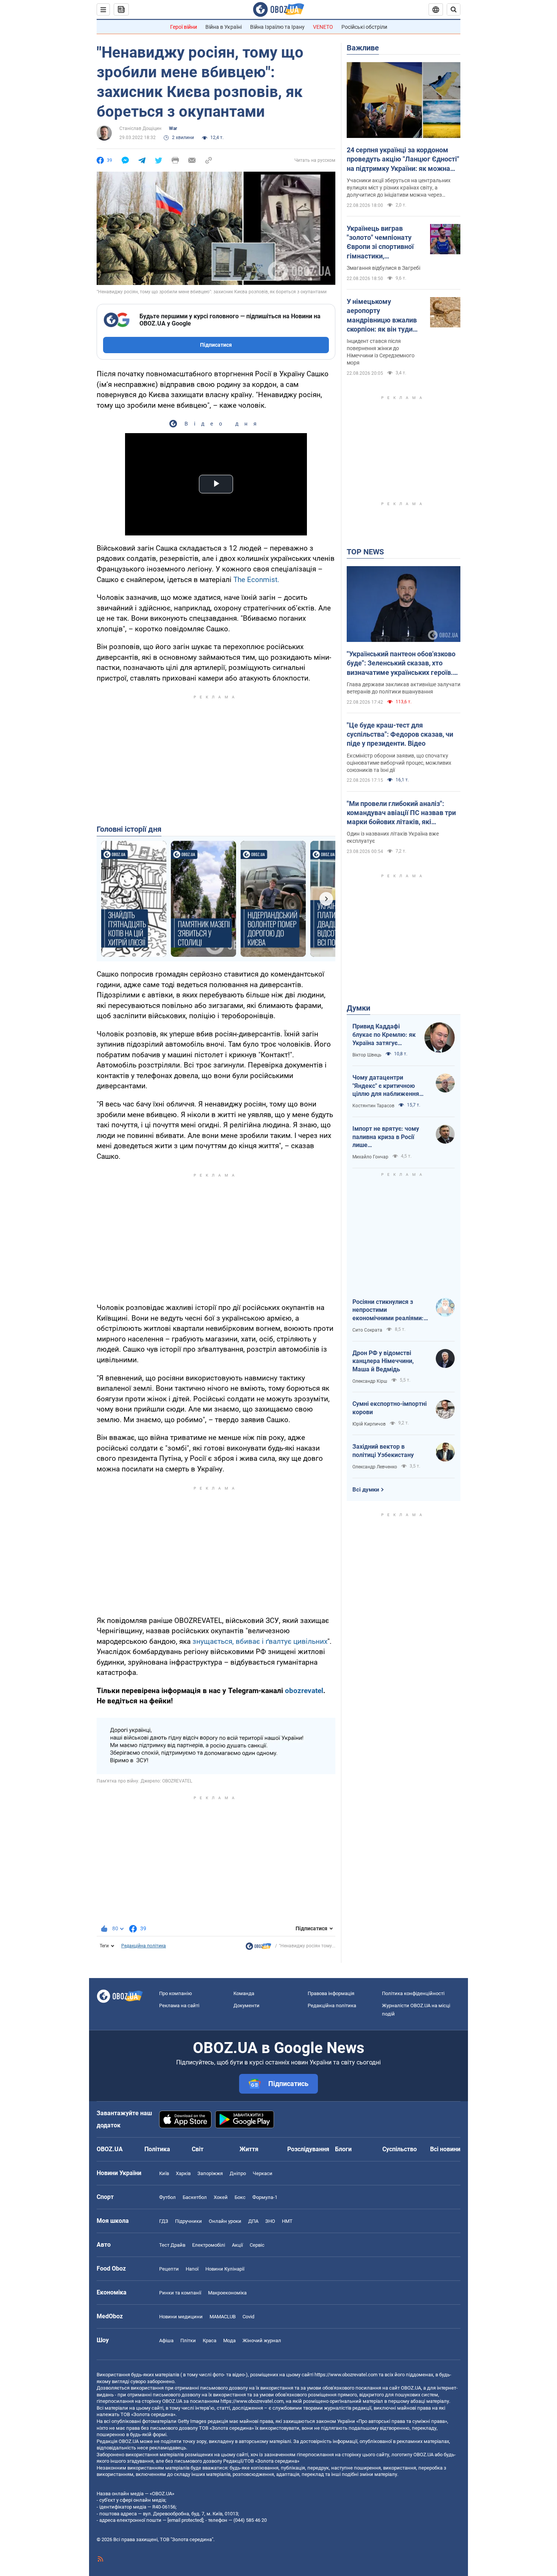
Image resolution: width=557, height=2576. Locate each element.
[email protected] (185, 2520)
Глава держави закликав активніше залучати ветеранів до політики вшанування (404, 688)
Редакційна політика (144, 1946)
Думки (358, 1008)
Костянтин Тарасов (373, 1106)
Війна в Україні (224, 27)
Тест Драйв (172, 2245)
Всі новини (445, 2149)
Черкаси (263, 2173)
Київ (164, 2173)
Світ (198, 2149)
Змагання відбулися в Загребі (383, 268)
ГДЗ (164, 2221)
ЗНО (270, 2221)
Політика (157, 2149)
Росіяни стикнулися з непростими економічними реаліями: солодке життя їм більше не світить (389, 1310)
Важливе (363, 48)
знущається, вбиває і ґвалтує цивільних (260, 1641)
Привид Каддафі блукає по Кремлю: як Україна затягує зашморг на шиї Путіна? (384, 1035)
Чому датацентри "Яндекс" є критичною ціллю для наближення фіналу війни (386, 1086)
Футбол (167, 2197)
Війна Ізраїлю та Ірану (277, 27)
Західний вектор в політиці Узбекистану (383, 1451)
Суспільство (400, 2149)
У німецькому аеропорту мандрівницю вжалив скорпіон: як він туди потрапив (382, 316)
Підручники (189, 2221)
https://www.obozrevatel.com (346, 2375)
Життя (249, 2149)
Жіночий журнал (262, 2340)
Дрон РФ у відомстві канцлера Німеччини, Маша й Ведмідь (383, 1361)
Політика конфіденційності (413, 1993)
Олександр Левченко (375, 1467)
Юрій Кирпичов (369, 1424)
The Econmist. (256, 580)
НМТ (287, 2221)
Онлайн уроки (225, 2221)
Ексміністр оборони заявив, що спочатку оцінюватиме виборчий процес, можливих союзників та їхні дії (399, 763)
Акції (237, 2245)
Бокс (240, 2197)
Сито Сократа (367, 1330)
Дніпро (238, 2173)
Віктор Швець (367, 1055)
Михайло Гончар (370, 1157)
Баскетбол (195, 2197)
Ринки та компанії (180, 2293)
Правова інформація (331, 1993)
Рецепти (169, 2269)
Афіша (166, 2340)
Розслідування (308, 2149)
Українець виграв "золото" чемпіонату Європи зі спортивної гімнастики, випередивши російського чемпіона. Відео (382, 243)
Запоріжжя (210, 2173)
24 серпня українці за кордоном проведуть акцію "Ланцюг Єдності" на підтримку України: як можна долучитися (403, 160)
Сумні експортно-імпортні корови (390, 1408)
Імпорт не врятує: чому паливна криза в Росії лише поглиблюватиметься (386, 1137)
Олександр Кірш (370, 1381)
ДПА (253, 2221)
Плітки (188, 2340)
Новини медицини (181, 2317)
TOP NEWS (365, 552)
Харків (183, 2173)
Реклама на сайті (179, 2006)
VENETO (323, 27)
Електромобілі (209, 2245)
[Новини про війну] (258, 1948)
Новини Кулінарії (225, 2269)
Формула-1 (265, 2197)
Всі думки (366, 1490)
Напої (192, 2269)
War (173, 128)
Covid (248, 2317)
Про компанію (176, 1993)
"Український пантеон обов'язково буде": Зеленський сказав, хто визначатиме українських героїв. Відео (401, 664)
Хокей (221, 2197)
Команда (244, 1993)
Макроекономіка (227, 2293)
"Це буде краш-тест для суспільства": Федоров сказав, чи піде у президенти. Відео (400, 734)
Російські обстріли (364, 27)
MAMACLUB (223, 2317)
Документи (246, 2006)
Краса (210, 2340)
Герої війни (184, 27)
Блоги (343, 2149)
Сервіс (257, 2245)
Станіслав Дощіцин (140, 128)
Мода (229, 2340)
